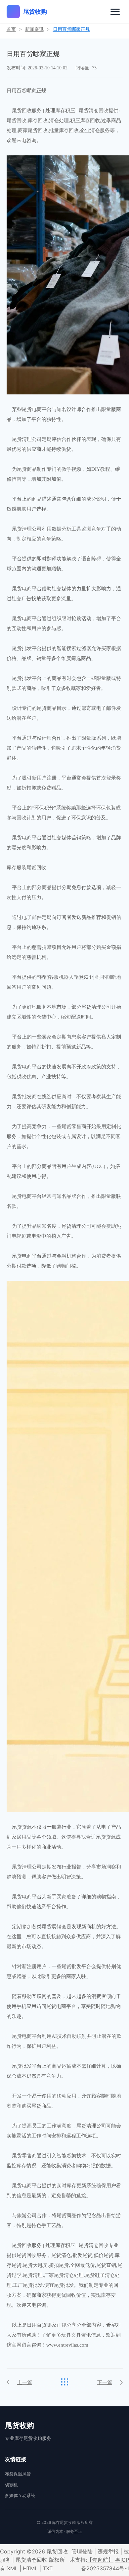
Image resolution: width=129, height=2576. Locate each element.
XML (12, 2568)
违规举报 (108, 2551)
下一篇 (105, 2382)
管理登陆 (82, 2551)
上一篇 (25, 2382)
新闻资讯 (34, 29)
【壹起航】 (100, 2560)
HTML (30, 2568)
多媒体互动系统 (20, 2495)
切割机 (11, 2485)
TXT (48, 2568)
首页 (11, 29)
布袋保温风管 (18, 2474)
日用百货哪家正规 (71, 29)
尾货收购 (35, 11)
